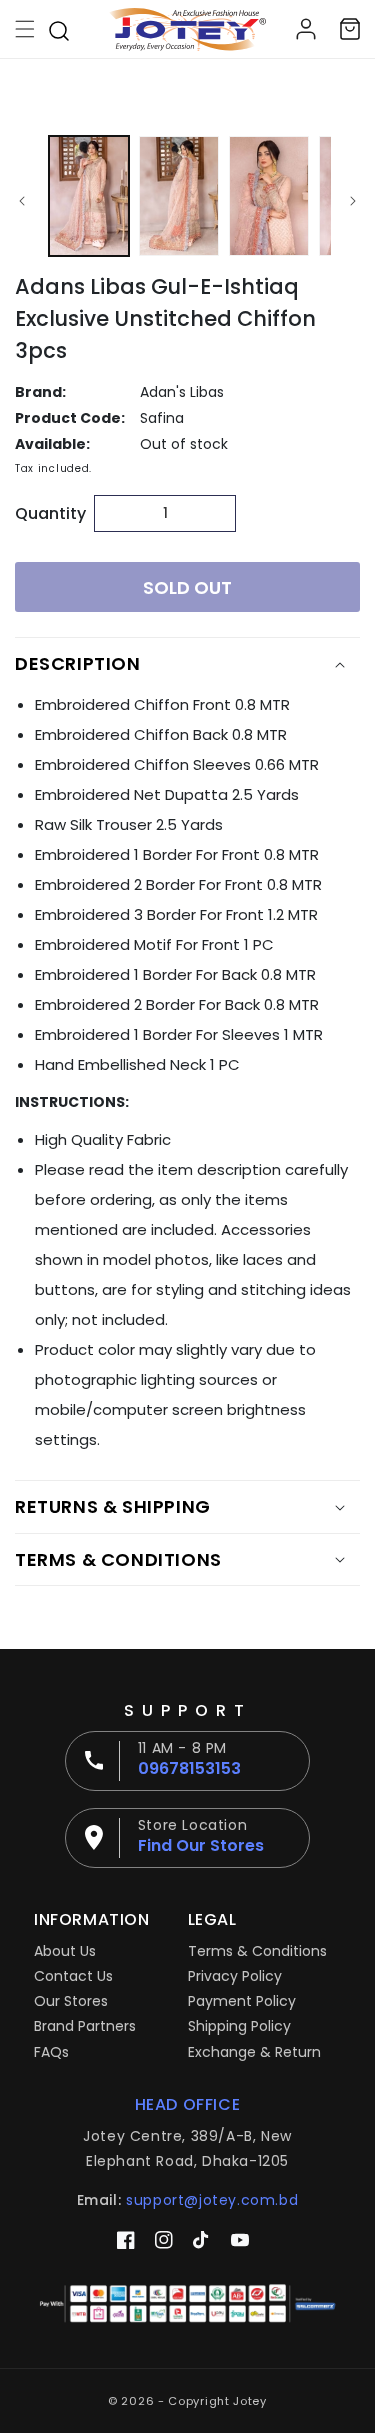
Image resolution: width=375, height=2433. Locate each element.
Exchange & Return (254, 2052)
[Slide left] (22, 201)
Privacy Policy (235, 1976)
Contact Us (73, 1976)
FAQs (51, 2052)
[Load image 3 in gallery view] (269, 196)
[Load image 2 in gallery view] (179, 196)
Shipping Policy (239, 2026)
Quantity (49, 513)
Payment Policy (242, 2001)
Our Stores (71, 2001)
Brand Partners (85, 2026)
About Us (65, 1951)
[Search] (59, 29)
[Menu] (25, 29)
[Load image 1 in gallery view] (89, 196)
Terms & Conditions (257, 1951)
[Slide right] (353, 201)
